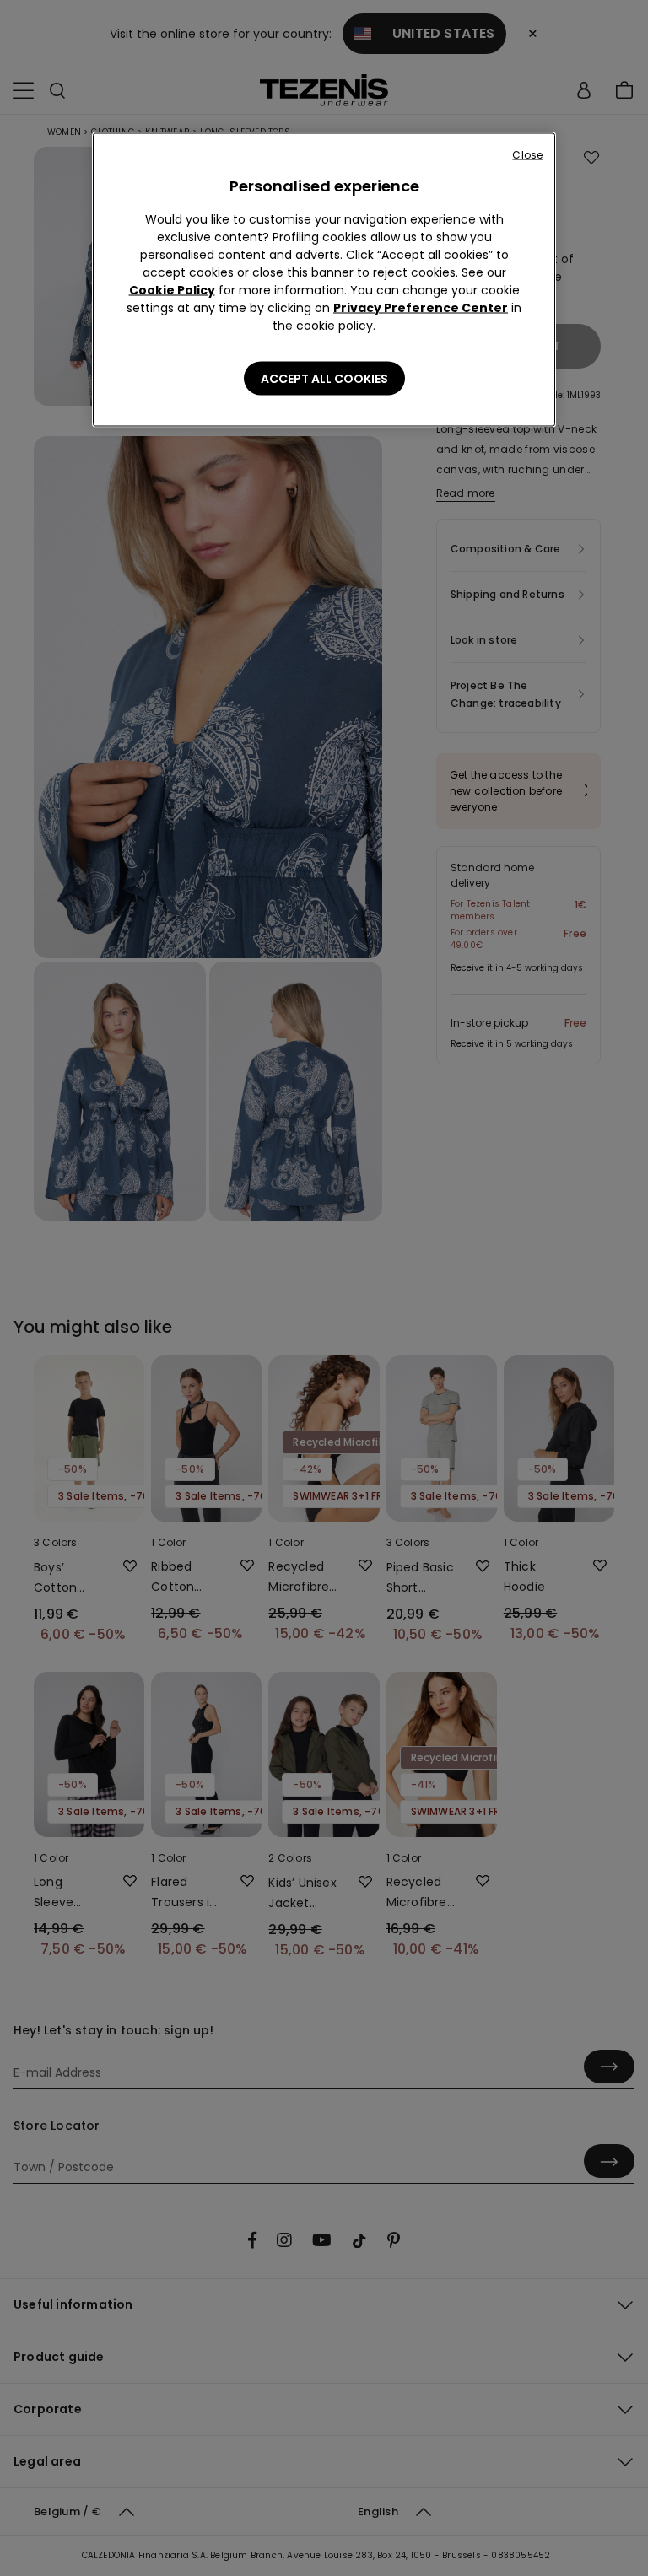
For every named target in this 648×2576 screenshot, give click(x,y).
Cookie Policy (172, 290)
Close (527, 155)
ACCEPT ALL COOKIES (324, 379)
